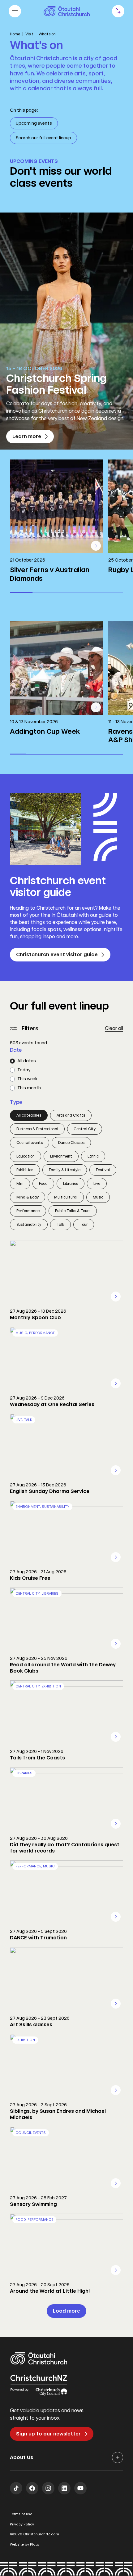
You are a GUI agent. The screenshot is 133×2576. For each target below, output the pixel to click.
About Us (21, 2457)
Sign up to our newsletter (48, 2434)
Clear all (114, 1028)
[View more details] (96, 546)
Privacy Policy (22, 2524)
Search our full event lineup (43, 138)
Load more (66, 2311)
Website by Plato (25, 2545)
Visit (29, 34)
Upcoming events (34, 123)
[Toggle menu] (15, 11)
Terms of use (21, 2514)
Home (15, 34)
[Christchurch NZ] (67, 11)
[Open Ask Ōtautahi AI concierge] (118, 11)
